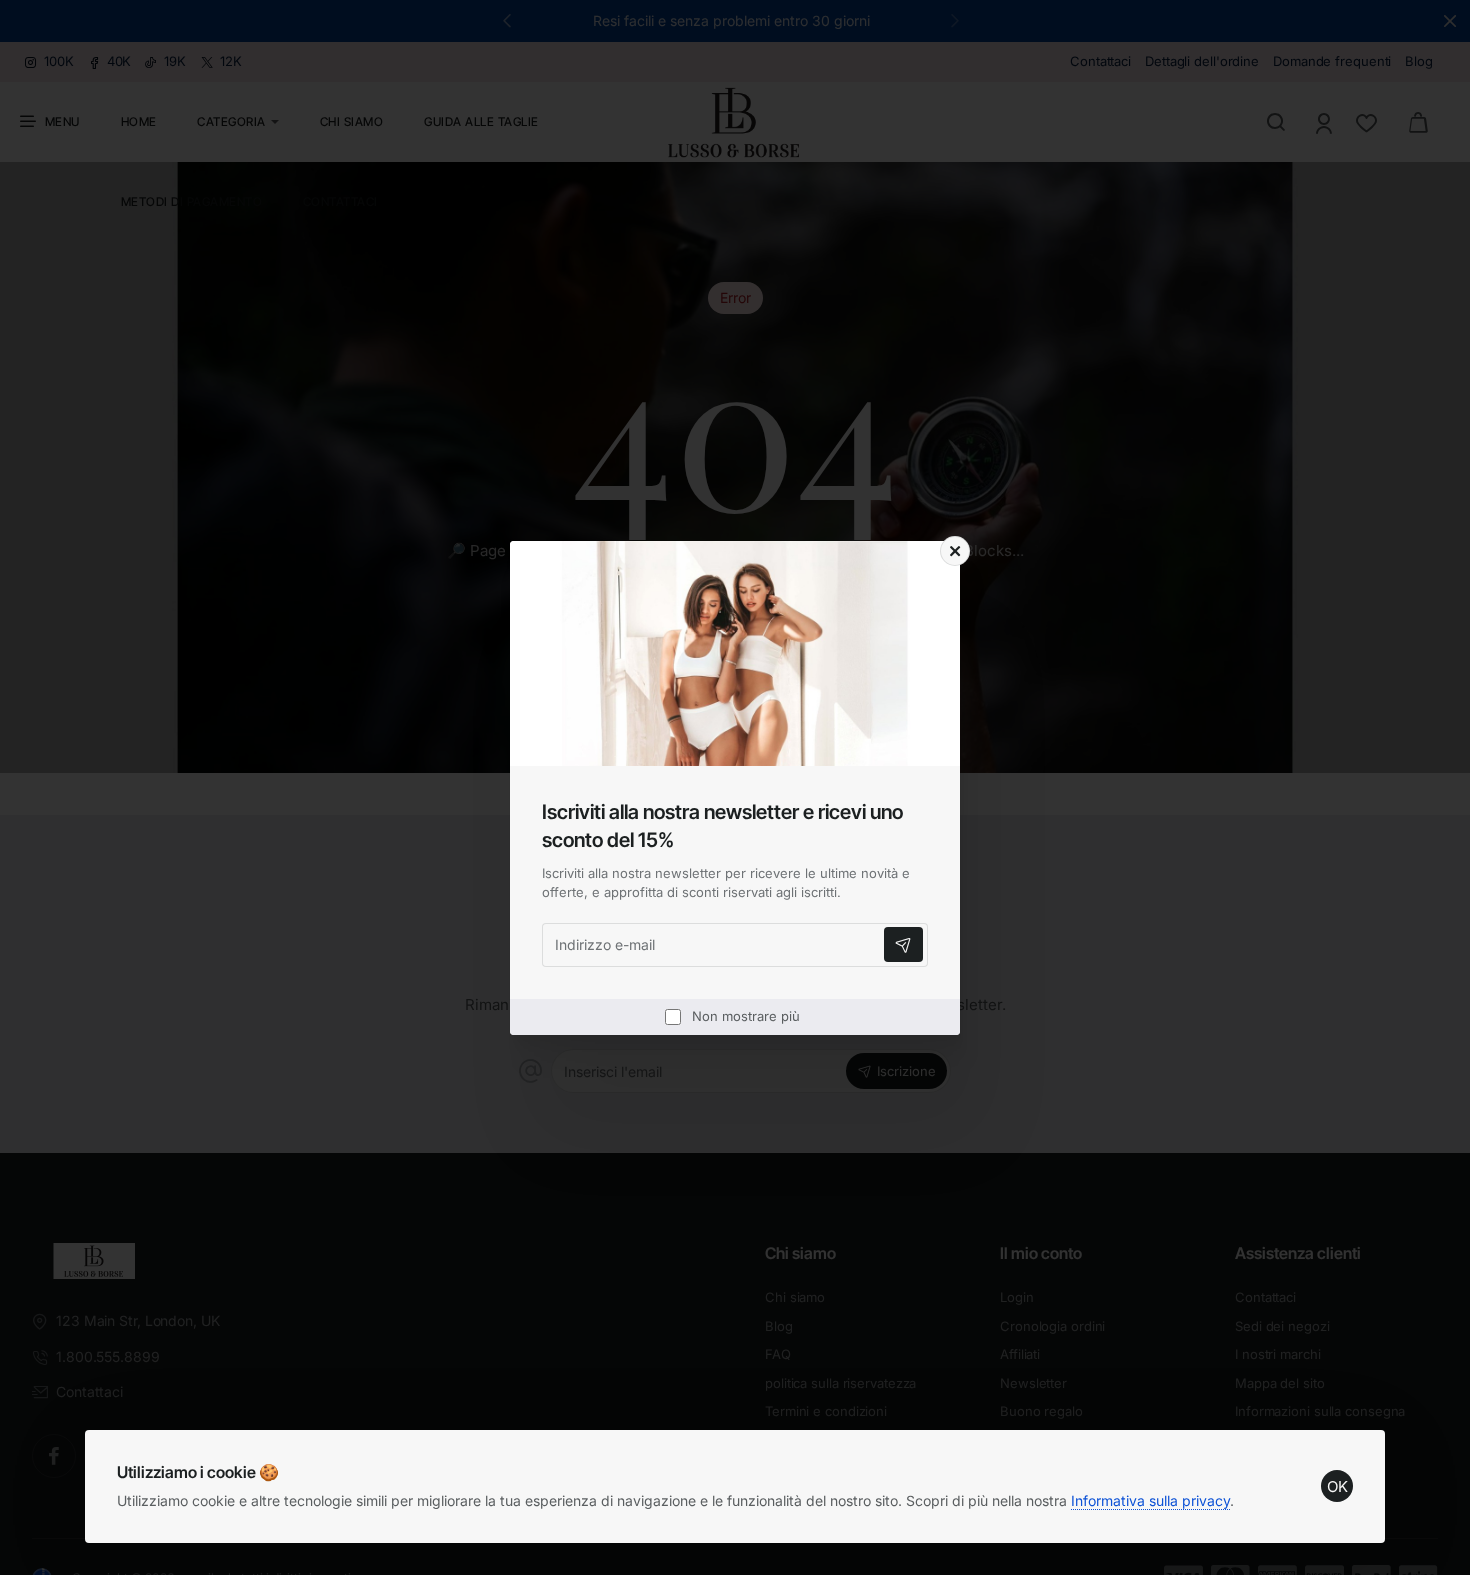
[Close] (955, 551)
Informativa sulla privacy (1150, 1500)
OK (1337, 1486)
